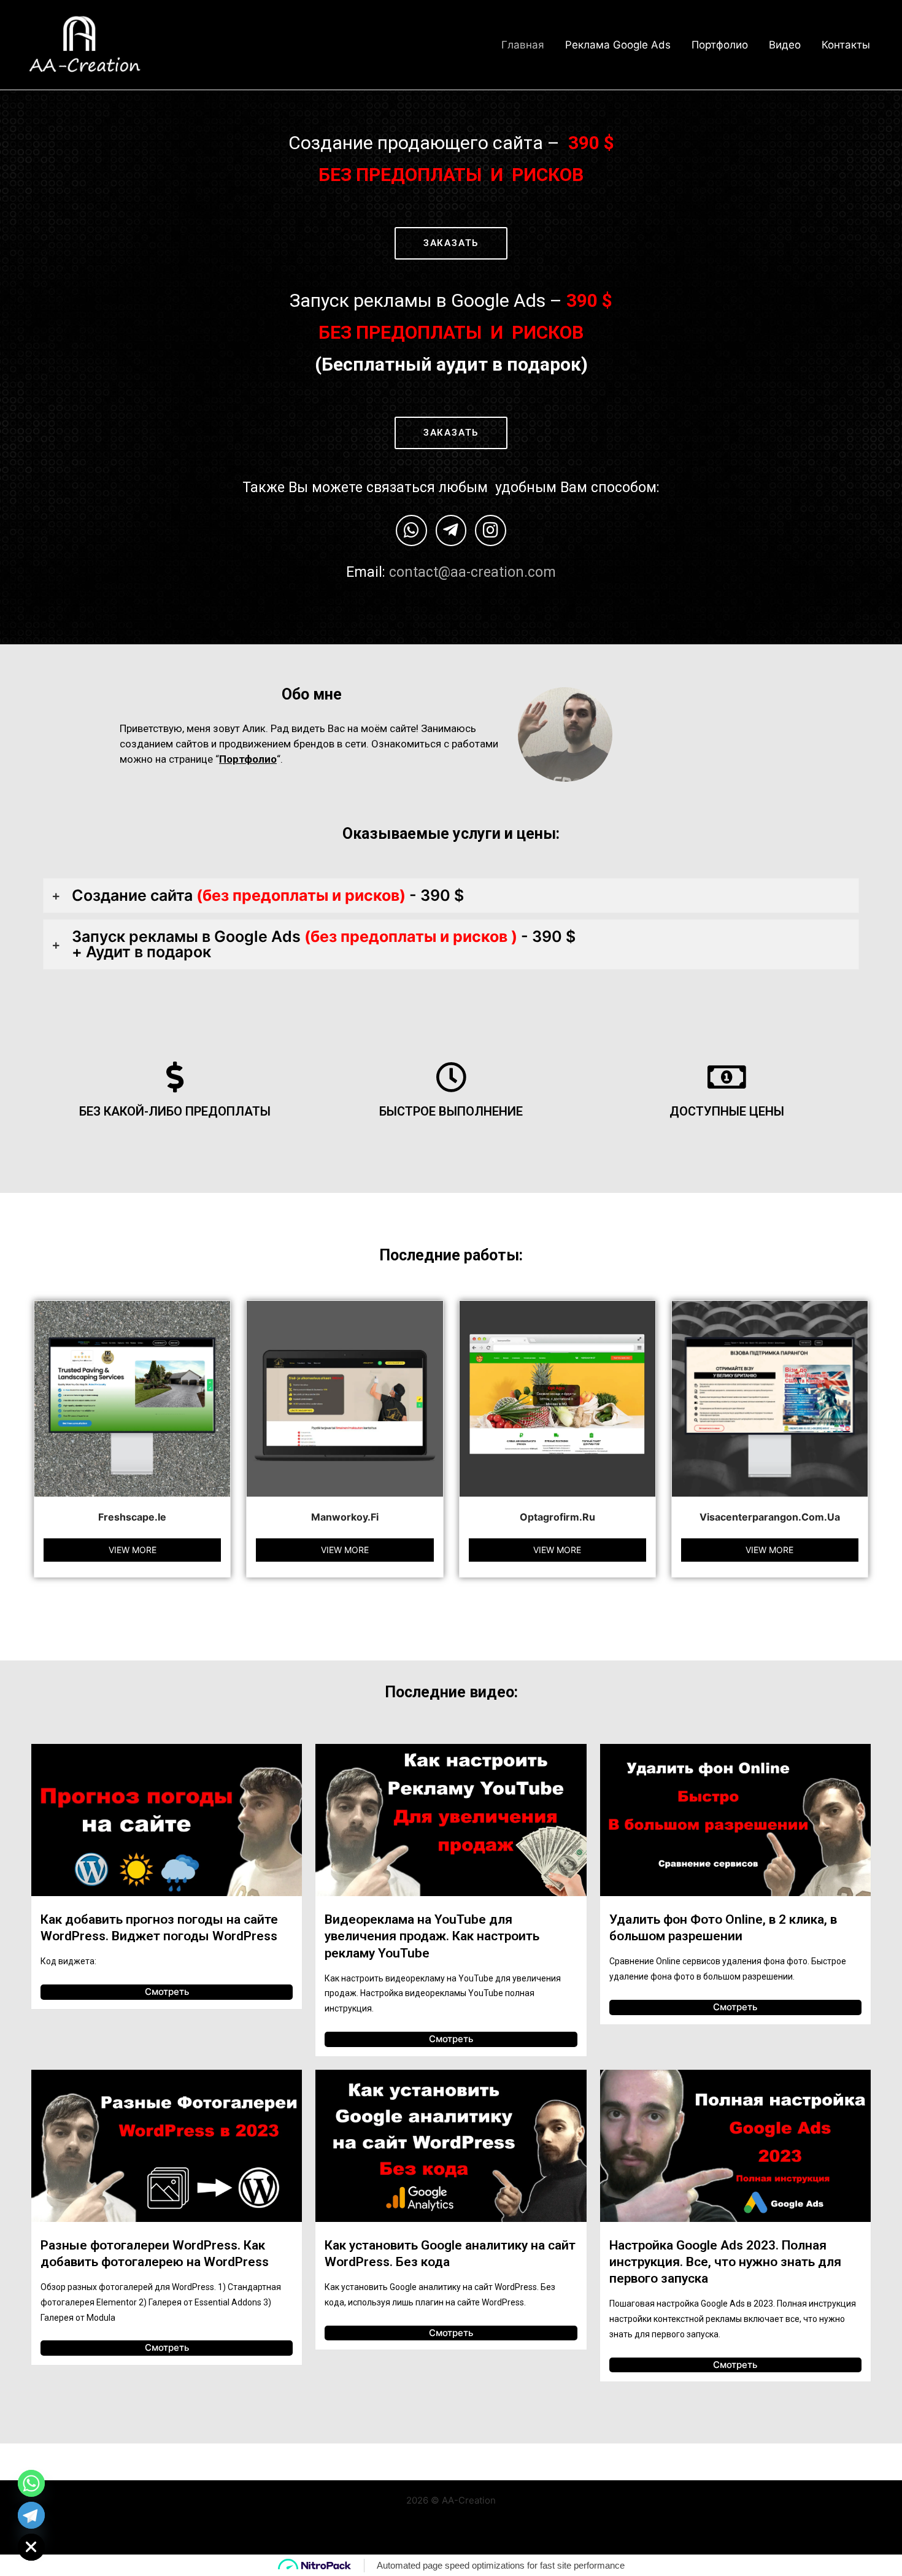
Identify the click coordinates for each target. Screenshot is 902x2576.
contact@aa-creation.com (472, 572)
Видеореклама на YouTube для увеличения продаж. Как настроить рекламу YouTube (432, 1936)
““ (248, 759)
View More (133, 1550)
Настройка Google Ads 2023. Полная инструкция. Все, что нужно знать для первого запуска (725, 2262)
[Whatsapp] (31, 2483)
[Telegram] (31, 2515)
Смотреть (167, 1992)
